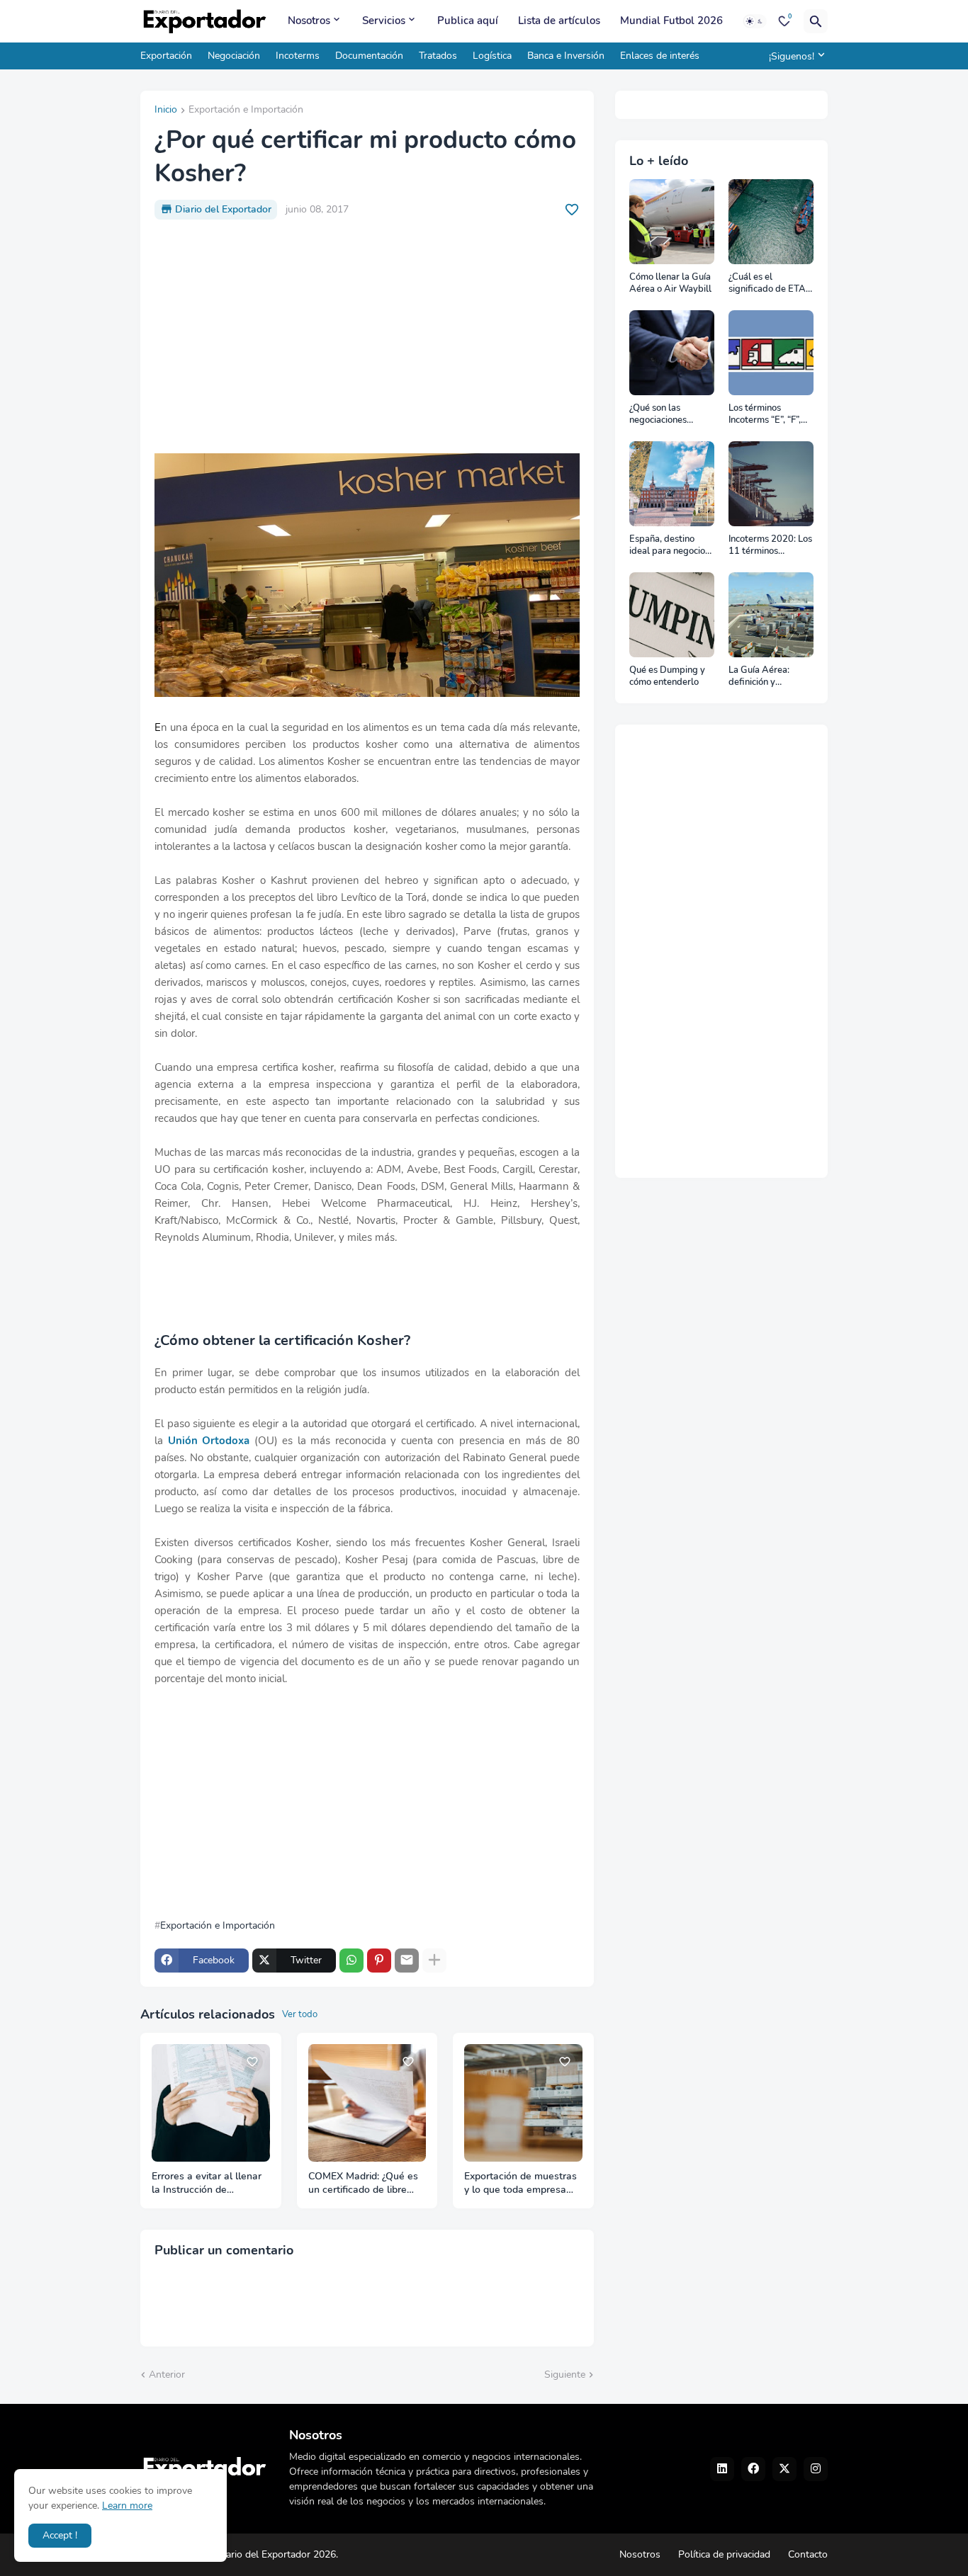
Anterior (167, 2374)
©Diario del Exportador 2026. (274, 2554)
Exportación (166, 56)
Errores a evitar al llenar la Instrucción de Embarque (207, 2184)
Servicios (384, 21)
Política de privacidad (724, 2554)
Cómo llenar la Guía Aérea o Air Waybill (670, 284)
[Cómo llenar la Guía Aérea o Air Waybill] (672, 222)
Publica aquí (468, 21)
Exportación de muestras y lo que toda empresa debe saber (520, 2184)
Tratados (438, 56)
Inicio (166, 110)
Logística (492, 56)
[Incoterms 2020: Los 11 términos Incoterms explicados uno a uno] (771, 484)
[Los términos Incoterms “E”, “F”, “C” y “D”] (771, 353)
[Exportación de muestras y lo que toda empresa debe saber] (523, 2103)
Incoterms (298, 56)
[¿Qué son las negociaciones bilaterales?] (672, 353)
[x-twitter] (784, 2469)
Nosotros (309, 21)
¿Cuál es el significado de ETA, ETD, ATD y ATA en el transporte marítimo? (769, 284)
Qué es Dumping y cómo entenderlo (667, 677)
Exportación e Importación (246, 110)
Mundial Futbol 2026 (671, 21)
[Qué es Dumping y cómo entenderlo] (672, 615)
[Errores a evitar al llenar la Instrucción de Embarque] (211, 2103)
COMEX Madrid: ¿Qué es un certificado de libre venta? (363, 2184)
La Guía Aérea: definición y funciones (759, 677)
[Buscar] (816, 21)
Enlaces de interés (660, 56)
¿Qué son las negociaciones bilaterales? (658, 415)
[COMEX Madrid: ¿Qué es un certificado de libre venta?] (367, 2103)
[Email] (407, 1961)
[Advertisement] (367, 336)
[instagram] (816, 2469)
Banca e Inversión (566, 56)
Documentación (369, 56)
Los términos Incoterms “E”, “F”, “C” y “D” (765, 415)
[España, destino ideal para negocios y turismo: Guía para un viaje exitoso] (672, 484)
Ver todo (300, 2014)
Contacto (808, 2554)
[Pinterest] (379, 1961)
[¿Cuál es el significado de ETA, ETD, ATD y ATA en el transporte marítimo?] (771, 222)
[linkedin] (722, 2469)
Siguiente (565, 2374)
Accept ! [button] (60, 2535)
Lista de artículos (559, 21)
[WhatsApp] (351, 1961)
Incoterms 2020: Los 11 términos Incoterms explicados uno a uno (770, 546)
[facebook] (753, 2469)
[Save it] (572, 210)
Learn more (127, 2506)
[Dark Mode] (755, 21)
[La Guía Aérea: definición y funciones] (771, 615)
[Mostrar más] (434, 1961)
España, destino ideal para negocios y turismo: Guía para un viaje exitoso (671, 546)
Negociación (234, 56)
